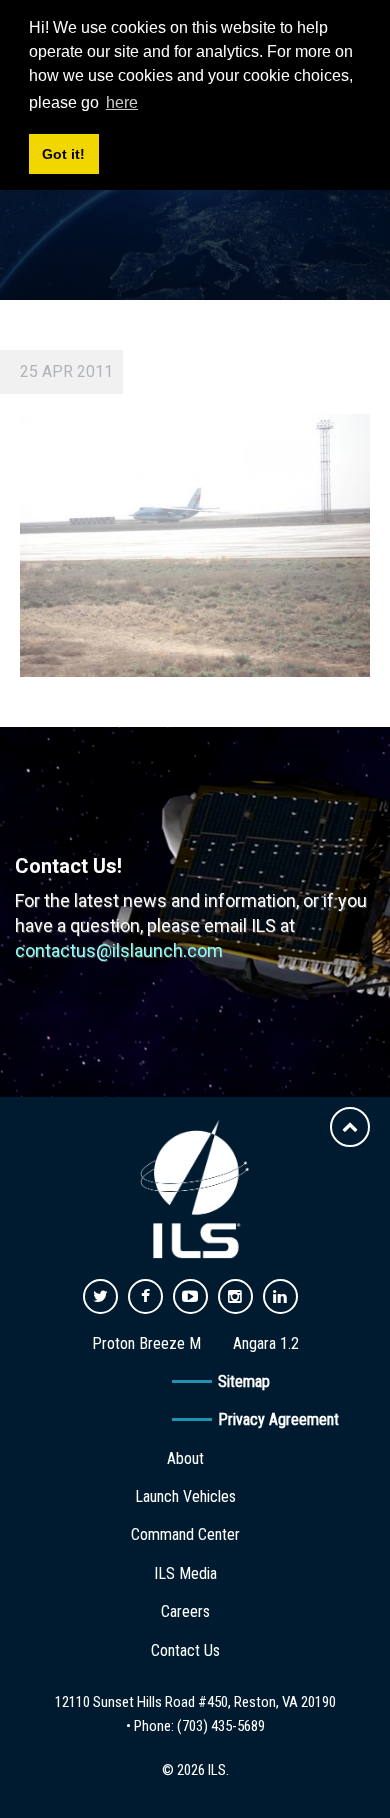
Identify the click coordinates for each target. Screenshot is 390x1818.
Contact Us (185, 1650)
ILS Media (185, 1573)
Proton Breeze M (146, 1343)
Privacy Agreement (278, 1419)
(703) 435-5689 (221, 1726)
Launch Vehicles (185, 1496)
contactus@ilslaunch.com (119, 950)
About (185, 1458)
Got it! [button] (63, 154)
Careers (185, 1611)
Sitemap (244, 1381)
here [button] (122, 102)
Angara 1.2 (266, 1343)
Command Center (185, 1534)
